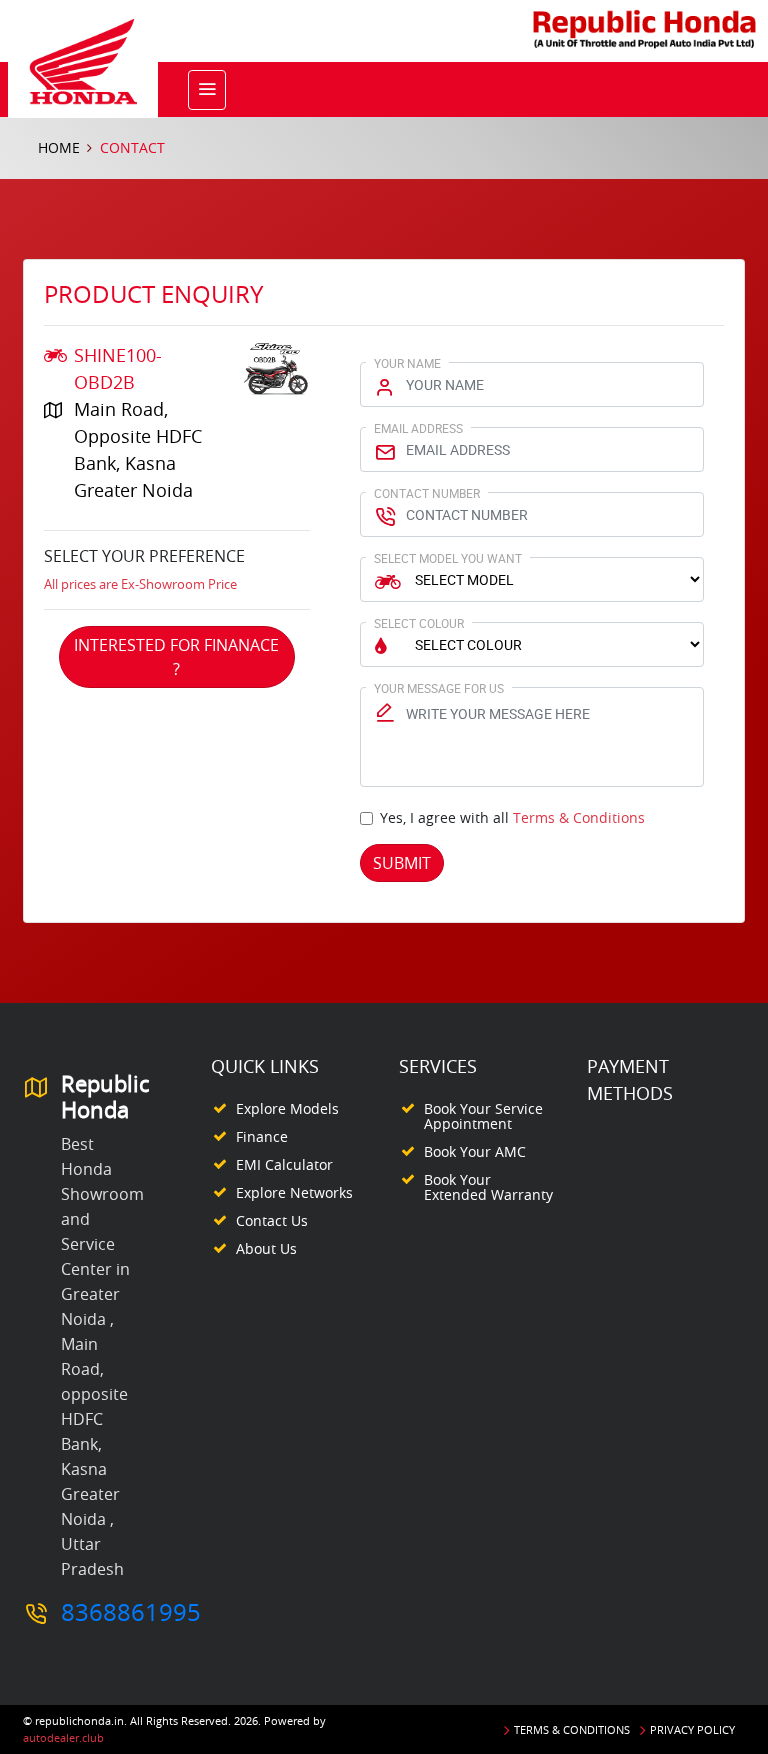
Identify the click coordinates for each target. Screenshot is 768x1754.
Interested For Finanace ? (176, 657)
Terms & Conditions (579, 817)
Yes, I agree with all (512, 817)
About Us (266, 1248)
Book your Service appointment (483, 1116)
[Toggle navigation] (207, 90)
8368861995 (131, 1612)
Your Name (407, 363)
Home (59, 147)
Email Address (418, 428)
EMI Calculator (284, 1164)
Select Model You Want (448, 558)
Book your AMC (475, 1151)
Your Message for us (439, 688)
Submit (402, 863)
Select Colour (419, 623)
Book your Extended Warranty (488, 1187)
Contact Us (272, 1220)
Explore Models (287, 1108)
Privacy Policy (692, 1729)
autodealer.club (63, 1737)
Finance (262, 1136)
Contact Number (427, 493)
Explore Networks (294, 1192)
